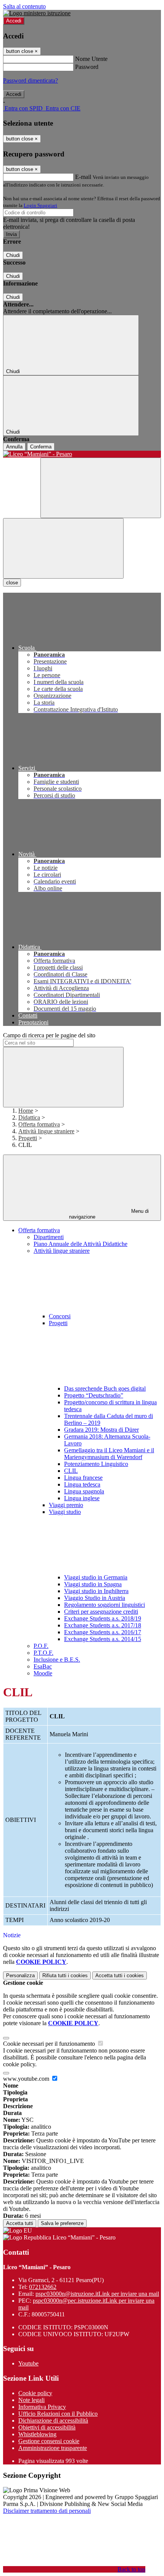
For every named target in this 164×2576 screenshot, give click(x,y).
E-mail (83, 177)
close (12, 583)
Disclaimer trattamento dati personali (47, 2511)
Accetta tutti (120, 1975)
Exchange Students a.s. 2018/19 (103, 1618)
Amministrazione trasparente (53, 2448)
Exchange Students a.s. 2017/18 (103, 1625)
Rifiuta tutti (65, 1975)
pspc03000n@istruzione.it (97, 2294)
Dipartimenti (49, 1237)
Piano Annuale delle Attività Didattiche (80, 1244)
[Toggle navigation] (63, 548)
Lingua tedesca (82, 1484)
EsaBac (43, 1666)
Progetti (28, 1138)
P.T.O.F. (43, 1653)
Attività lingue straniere (46, 1131)
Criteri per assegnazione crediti (101, 1612)
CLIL (71, 1471)
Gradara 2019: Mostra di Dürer (101, 1430)
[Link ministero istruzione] (37, 13)
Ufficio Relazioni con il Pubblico (58, 2414)
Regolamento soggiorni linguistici (105, 1605)
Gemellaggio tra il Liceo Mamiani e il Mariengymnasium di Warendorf (109, 1454)
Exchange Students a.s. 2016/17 (103, 1632)
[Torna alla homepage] (82, 454)
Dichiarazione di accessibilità (53, 2420)
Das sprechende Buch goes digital (105, 1388)
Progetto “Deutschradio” (94, 1395)
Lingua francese (83, 1478)
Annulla (14, 447)
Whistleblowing (37, 2434)
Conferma (41, 447)
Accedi (14, 21)
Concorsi (60, 1316)
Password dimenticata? (31, 81)
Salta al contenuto (24, 6)
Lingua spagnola (84, 1491)
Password (87, 67)
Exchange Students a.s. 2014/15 (103, 1639)
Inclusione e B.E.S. (57, 1660)
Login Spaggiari (40, 205)
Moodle (43, 1673)
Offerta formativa (39, 1124)
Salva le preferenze (62, 2223)
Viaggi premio (66, 1505)
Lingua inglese (82, 1498)
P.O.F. (41, 1646)
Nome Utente (91, 59)
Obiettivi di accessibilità (47, 2427)
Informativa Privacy (42, 2407)
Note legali (31, 2400)
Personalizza (20, 1975)
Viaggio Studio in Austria (95, 1598)
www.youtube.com (27, 2079)
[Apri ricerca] (101, 488)
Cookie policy (35, 2393)
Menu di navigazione (109, 1214)
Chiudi (13, 255)
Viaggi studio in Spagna (93, 1584)
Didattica (29, 1117)
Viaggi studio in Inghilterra (96, 1591)
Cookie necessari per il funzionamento (50, 2044)
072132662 (43, 2287)
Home (26, 1111)
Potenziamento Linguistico (96, 1464)
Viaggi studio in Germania (96, 1577)
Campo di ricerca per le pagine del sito (49, 1035)
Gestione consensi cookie (49, 2441)
